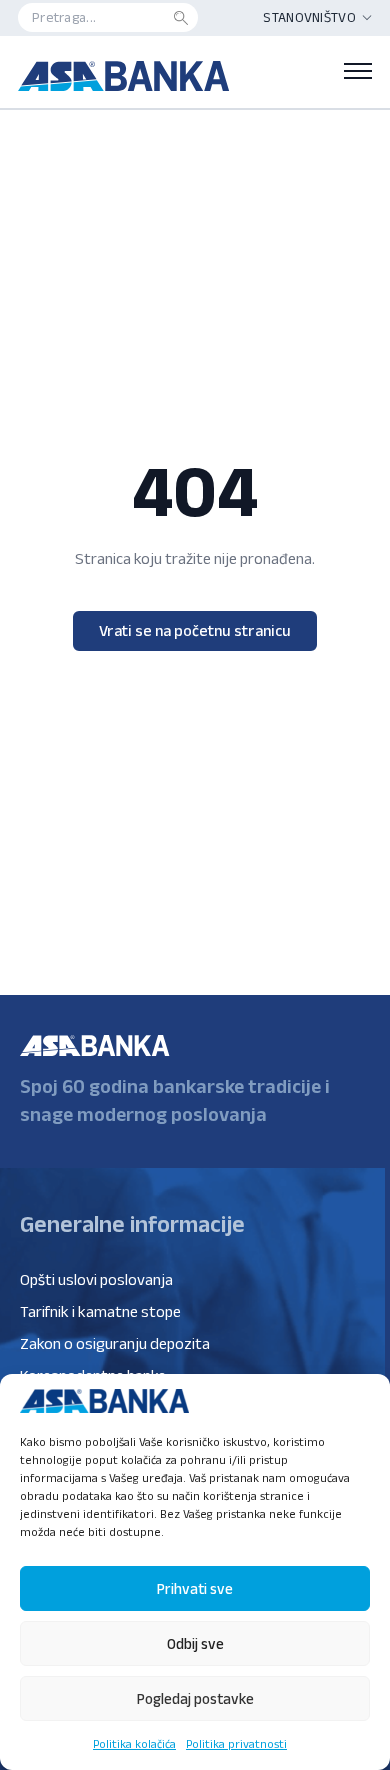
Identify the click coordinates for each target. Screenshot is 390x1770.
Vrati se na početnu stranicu (195, 630)
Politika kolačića (134, 1743)
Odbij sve (195, 1643)
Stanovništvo (309, 17)
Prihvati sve (195, 1588)
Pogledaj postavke (195, 1698)
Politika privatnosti (236, 1743)
